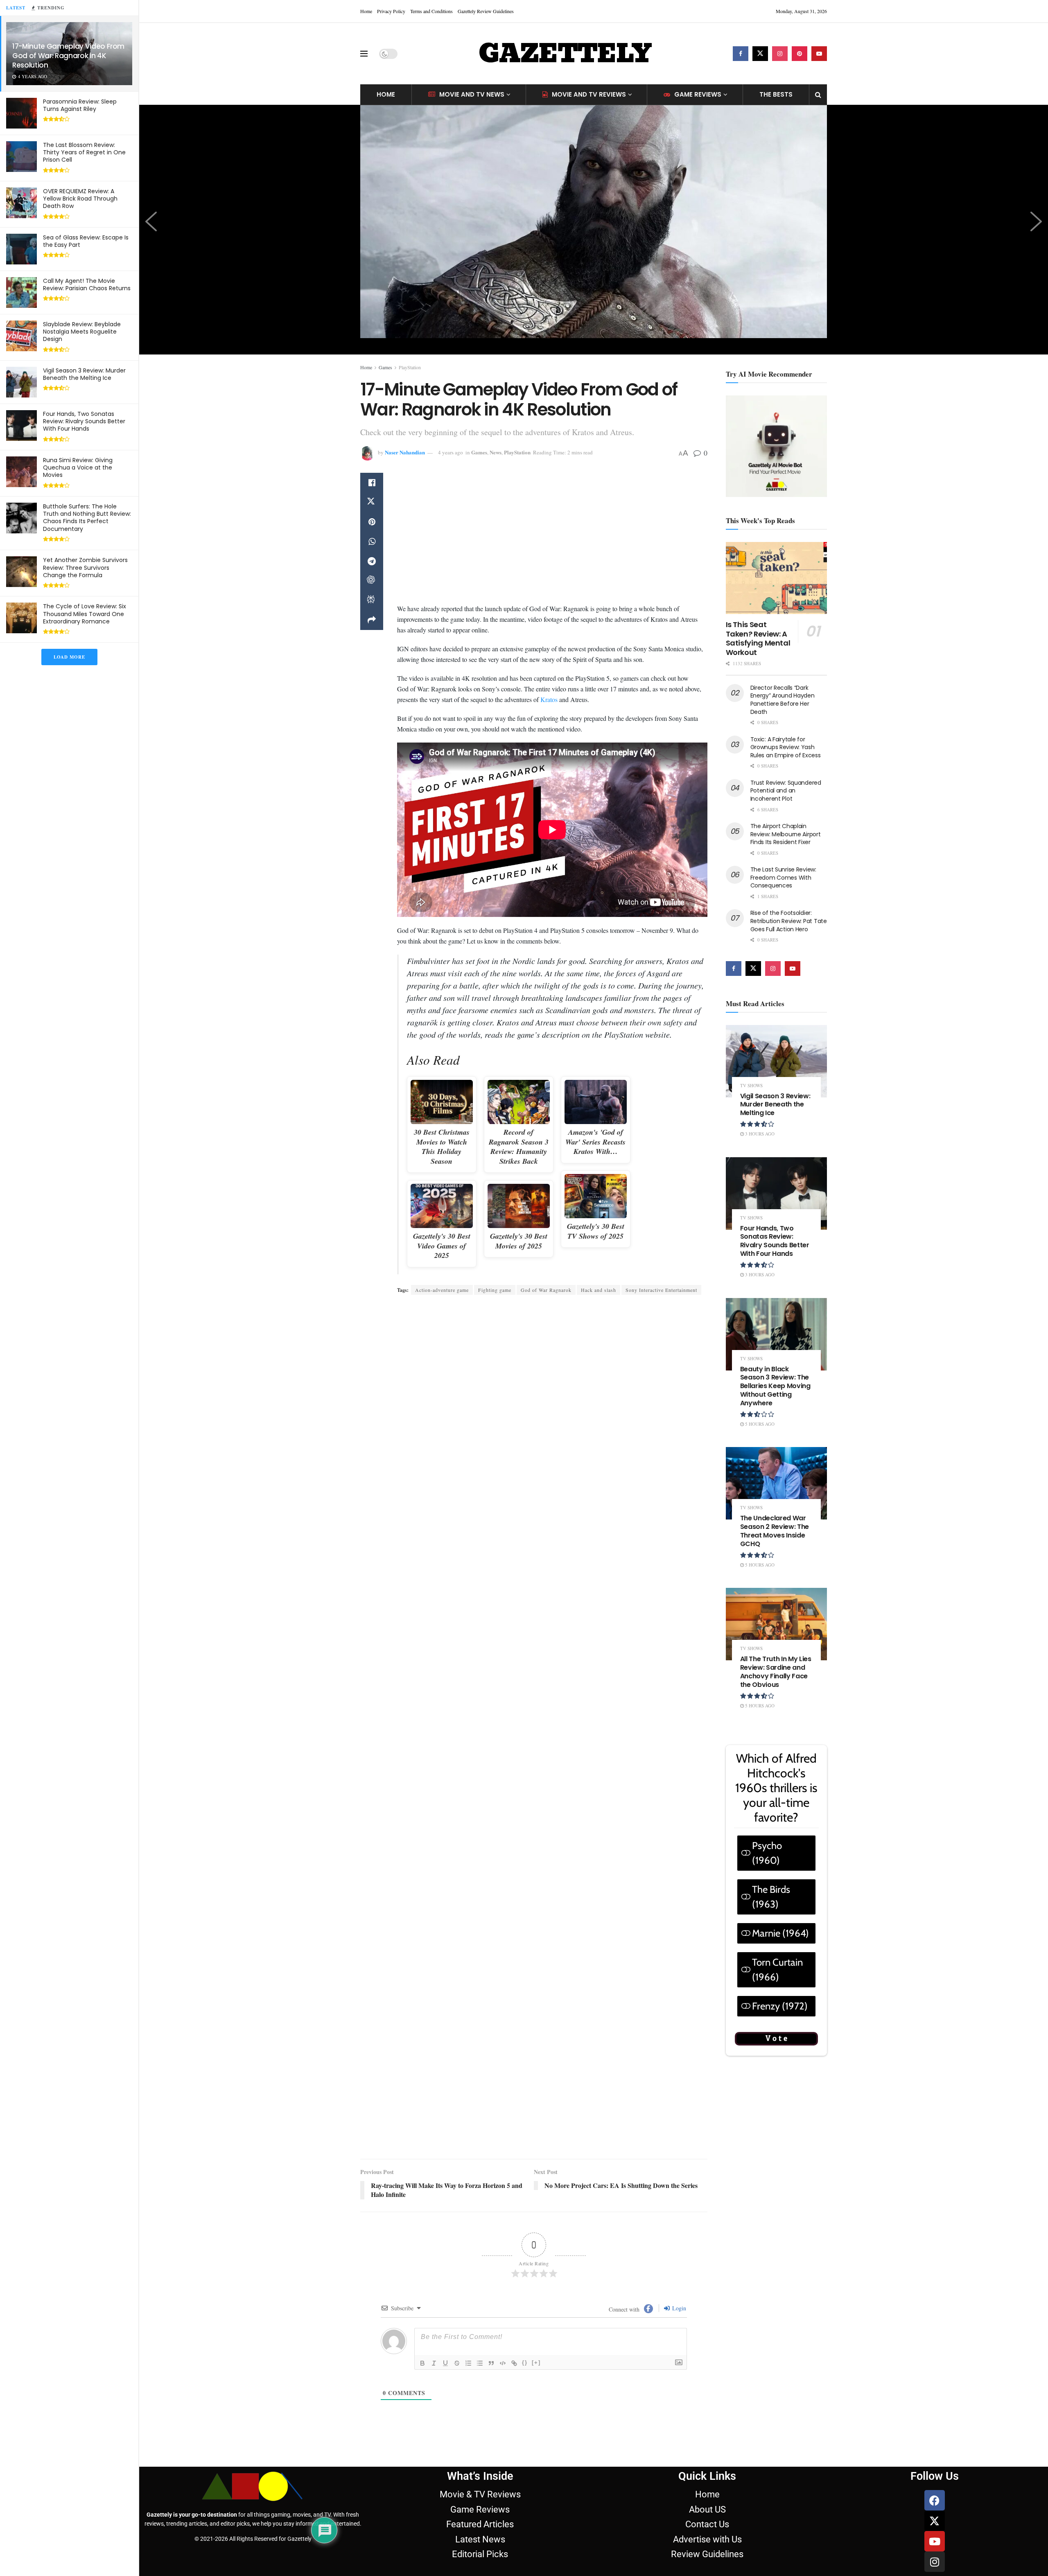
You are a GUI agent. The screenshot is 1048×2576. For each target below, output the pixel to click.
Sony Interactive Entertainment (661, 1286)
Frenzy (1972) (780, 2006)
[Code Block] (503, 2267)
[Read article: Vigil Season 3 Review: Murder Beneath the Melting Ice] (777, 1061)
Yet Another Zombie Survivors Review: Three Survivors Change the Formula (85, 567)
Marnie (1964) (780, 1933)
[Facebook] (935, 2404)
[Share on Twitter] (372, 502)
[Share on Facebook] (372, 483)
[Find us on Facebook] (741, 54)
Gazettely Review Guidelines (486, 11)
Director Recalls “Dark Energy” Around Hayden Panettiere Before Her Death (783, 700)
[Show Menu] (364, 54)
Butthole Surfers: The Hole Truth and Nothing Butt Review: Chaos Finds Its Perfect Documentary (87, 518)
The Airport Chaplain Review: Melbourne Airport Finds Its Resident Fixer (786, 834)
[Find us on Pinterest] (800, 54)
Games (385, 367)
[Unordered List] (480, 2267)
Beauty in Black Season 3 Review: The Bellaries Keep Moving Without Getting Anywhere (775, 1386)
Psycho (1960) (767, 1853)
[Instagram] (935, 2466)
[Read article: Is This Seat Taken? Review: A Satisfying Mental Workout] (777, 578)
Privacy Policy (391, 11)
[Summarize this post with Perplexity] (372, 601)
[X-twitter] (935, 2425)
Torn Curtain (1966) (777, 1970)
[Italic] (434, 2267)
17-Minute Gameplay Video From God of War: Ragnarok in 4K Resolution (68, 56)
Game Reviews (698, 94)
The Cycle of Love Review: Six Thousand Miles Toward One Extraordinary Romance (85, 614)
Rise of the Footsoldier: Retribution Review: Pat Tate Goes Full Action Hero (789, 921)
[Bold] (422, 2267)
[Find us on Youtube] (819, 54)
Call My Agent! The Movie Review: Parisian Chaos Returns (87, 284)
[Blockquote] (491, 2267)
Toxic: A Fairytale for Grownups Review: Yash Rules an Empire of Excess (786, 747)
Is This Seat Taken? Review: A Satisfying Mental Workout (758, 638)
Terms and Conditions (431, 11)
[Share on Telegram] (372, 561)
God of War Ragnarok (546, 1286)
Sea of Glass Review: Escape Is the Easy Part (86, 241)
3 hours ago (759, 1134)
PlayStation (410, 367)
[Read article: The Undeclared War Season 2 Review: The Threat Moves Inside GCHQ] (777, 1483)
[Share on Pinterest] (372, 522)
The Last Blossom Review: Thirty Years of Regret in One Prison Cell (84, 152)
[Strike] (457, 2267)
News (496, 452)
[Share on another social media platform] (372, 620)
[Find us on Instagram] (780, 54)
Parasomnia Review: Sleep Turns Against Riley (80, 105)
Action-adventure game (442, 1286)
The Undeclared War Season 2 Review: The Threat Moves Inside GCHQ (775, 1531)
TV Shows (751, 1085)
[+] (536, 2267)
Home (366, 11)
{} (525, 2267)
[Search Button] (818, 95)
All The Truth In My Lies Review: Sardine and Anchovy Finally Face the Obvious (776, 1672)
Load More (69, 657)
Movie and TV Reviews (589, 94)
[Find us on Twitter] (760, 54)
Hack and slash (599, 1286)
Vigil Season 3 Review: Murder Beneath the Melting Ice (84, 374)
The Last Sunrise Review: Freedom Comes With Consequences (783, 877)
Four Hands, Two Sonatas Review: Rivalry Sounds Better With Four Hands (84, 421)
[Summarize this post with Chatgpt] (372, 581)
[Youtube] (935, 2445)
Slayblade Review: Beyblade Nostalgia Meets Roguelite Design (82, 332)
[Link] (514, 2267)
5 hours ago (759, 1424)
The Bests (776, 94)
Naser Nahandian (405, 452)
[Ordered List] (468, 2267)
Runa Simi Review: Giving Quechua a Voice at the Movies (78, 467)
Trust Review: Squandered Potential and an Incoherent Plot (786, 791)
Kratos (549, 695)
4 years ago (451, 452)
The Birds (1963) (771, 1897)
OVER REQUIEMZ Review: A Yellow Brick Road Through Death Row (80, 199)
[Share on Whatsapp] (372, 542)
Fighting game (495, 1286)
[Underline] (445, 2267)
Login (678, 2212)
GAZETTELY (565, 54)
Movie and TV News (472, 94)
